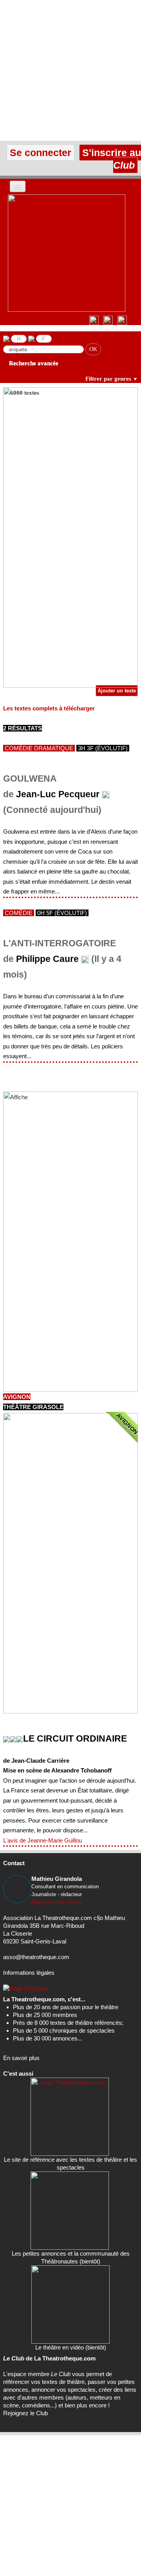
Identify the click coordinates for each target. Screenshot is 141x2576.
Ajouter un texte (117, 691)
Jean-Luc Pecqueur (58, 794)
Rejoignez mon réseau (57, 1902)
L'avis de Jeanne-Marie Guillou (42, 1840)
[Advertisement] (70, 70)
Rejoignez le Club (25, 2413)
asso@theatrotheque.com (36, 1957)
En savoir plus (21, 2058)
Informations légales (29, 1973)
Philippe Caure (47, 959)
